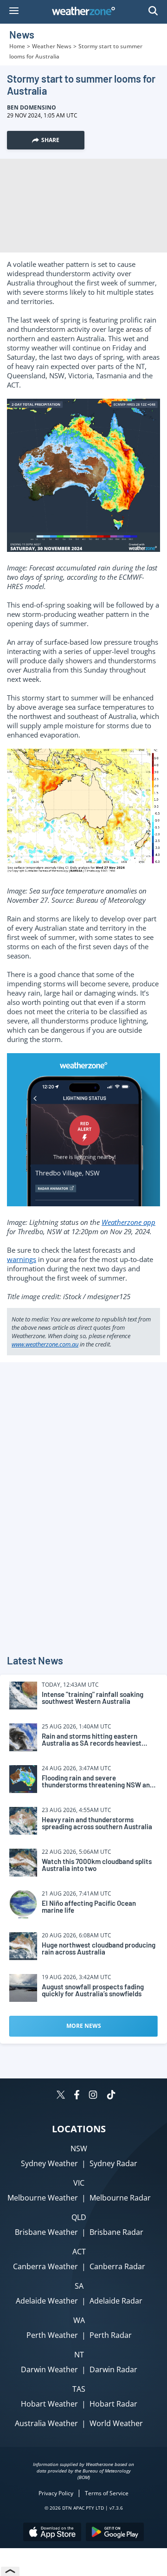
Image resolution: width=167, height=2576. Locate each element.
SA (79, 2286)
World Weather (116, 2423)
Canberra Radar (117, 2266)
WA (79, 2320)
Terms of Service (107, 2493)
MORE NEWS (84, 2026)
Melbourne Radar (120, 2198)
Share (50, 140)
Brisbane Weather (46, 2232)
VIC (79, 2183)
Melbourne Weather (43, 2198)
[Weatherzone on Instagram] (93, 2096)
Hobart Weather (49, 2404)
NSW (79, 2149)
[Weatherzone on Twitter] (61, 2096)
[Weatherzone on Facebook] (77, 2096)
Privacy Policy (56, 2493)
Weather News (52, 46)
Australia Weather (46, 2423)
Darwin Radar (113, 2369)
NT (79, 2355)
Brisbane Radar (116, 2232)
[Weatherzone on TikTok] (111, 2096)
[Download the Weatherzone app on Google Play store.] (115, 2533)
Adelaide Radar (116, 2301)
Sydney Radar (113, 2163)
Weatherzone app (128, 1222)
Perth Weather (52, 2335)
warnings (22, 1259)
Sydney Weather (49, 2163)
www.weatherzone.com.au (45, 1344)
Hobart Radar (113, 2404)
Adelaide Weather (47, 2301)
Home (17, 46)
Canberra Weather (45, 2266)
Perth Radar (111, 2335)
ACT (79, 2252)
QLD (79, 2217)
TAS (79, 2389)
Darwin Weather (49, 2369)
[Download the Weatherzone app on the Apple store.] (52, 2533)
